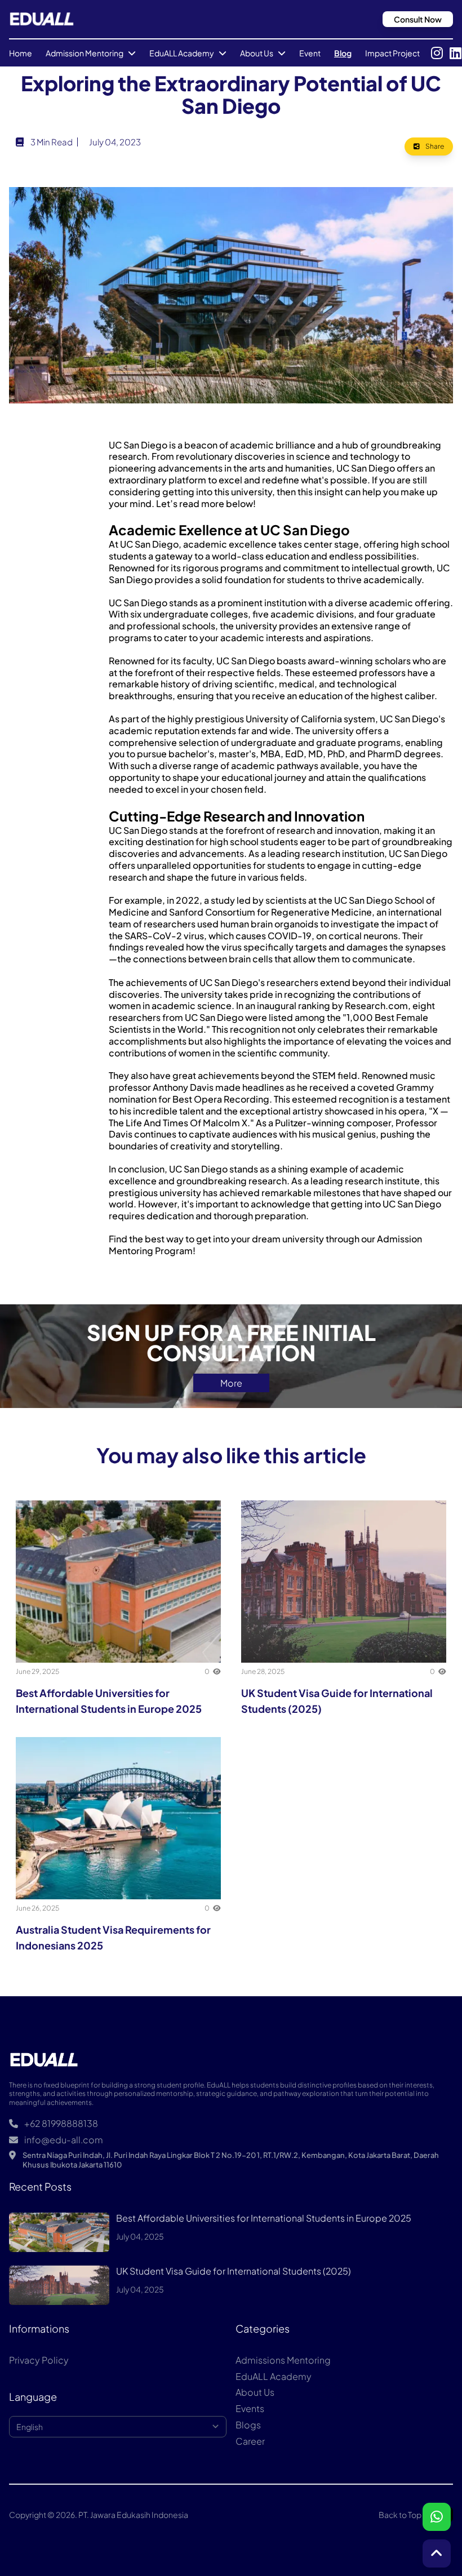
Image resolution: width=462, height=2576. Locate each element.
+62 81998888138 (60, 2124)
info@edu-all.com (63, 2140)
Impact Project (392, 53)
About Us (257, 53)
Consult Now (418, 19)
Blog (343, 53)
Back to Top (400, 2515)
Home (21, 53)
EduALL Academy (182, 53)
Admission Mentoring (85, 53)
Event (310, 53)
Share (434, 146)
